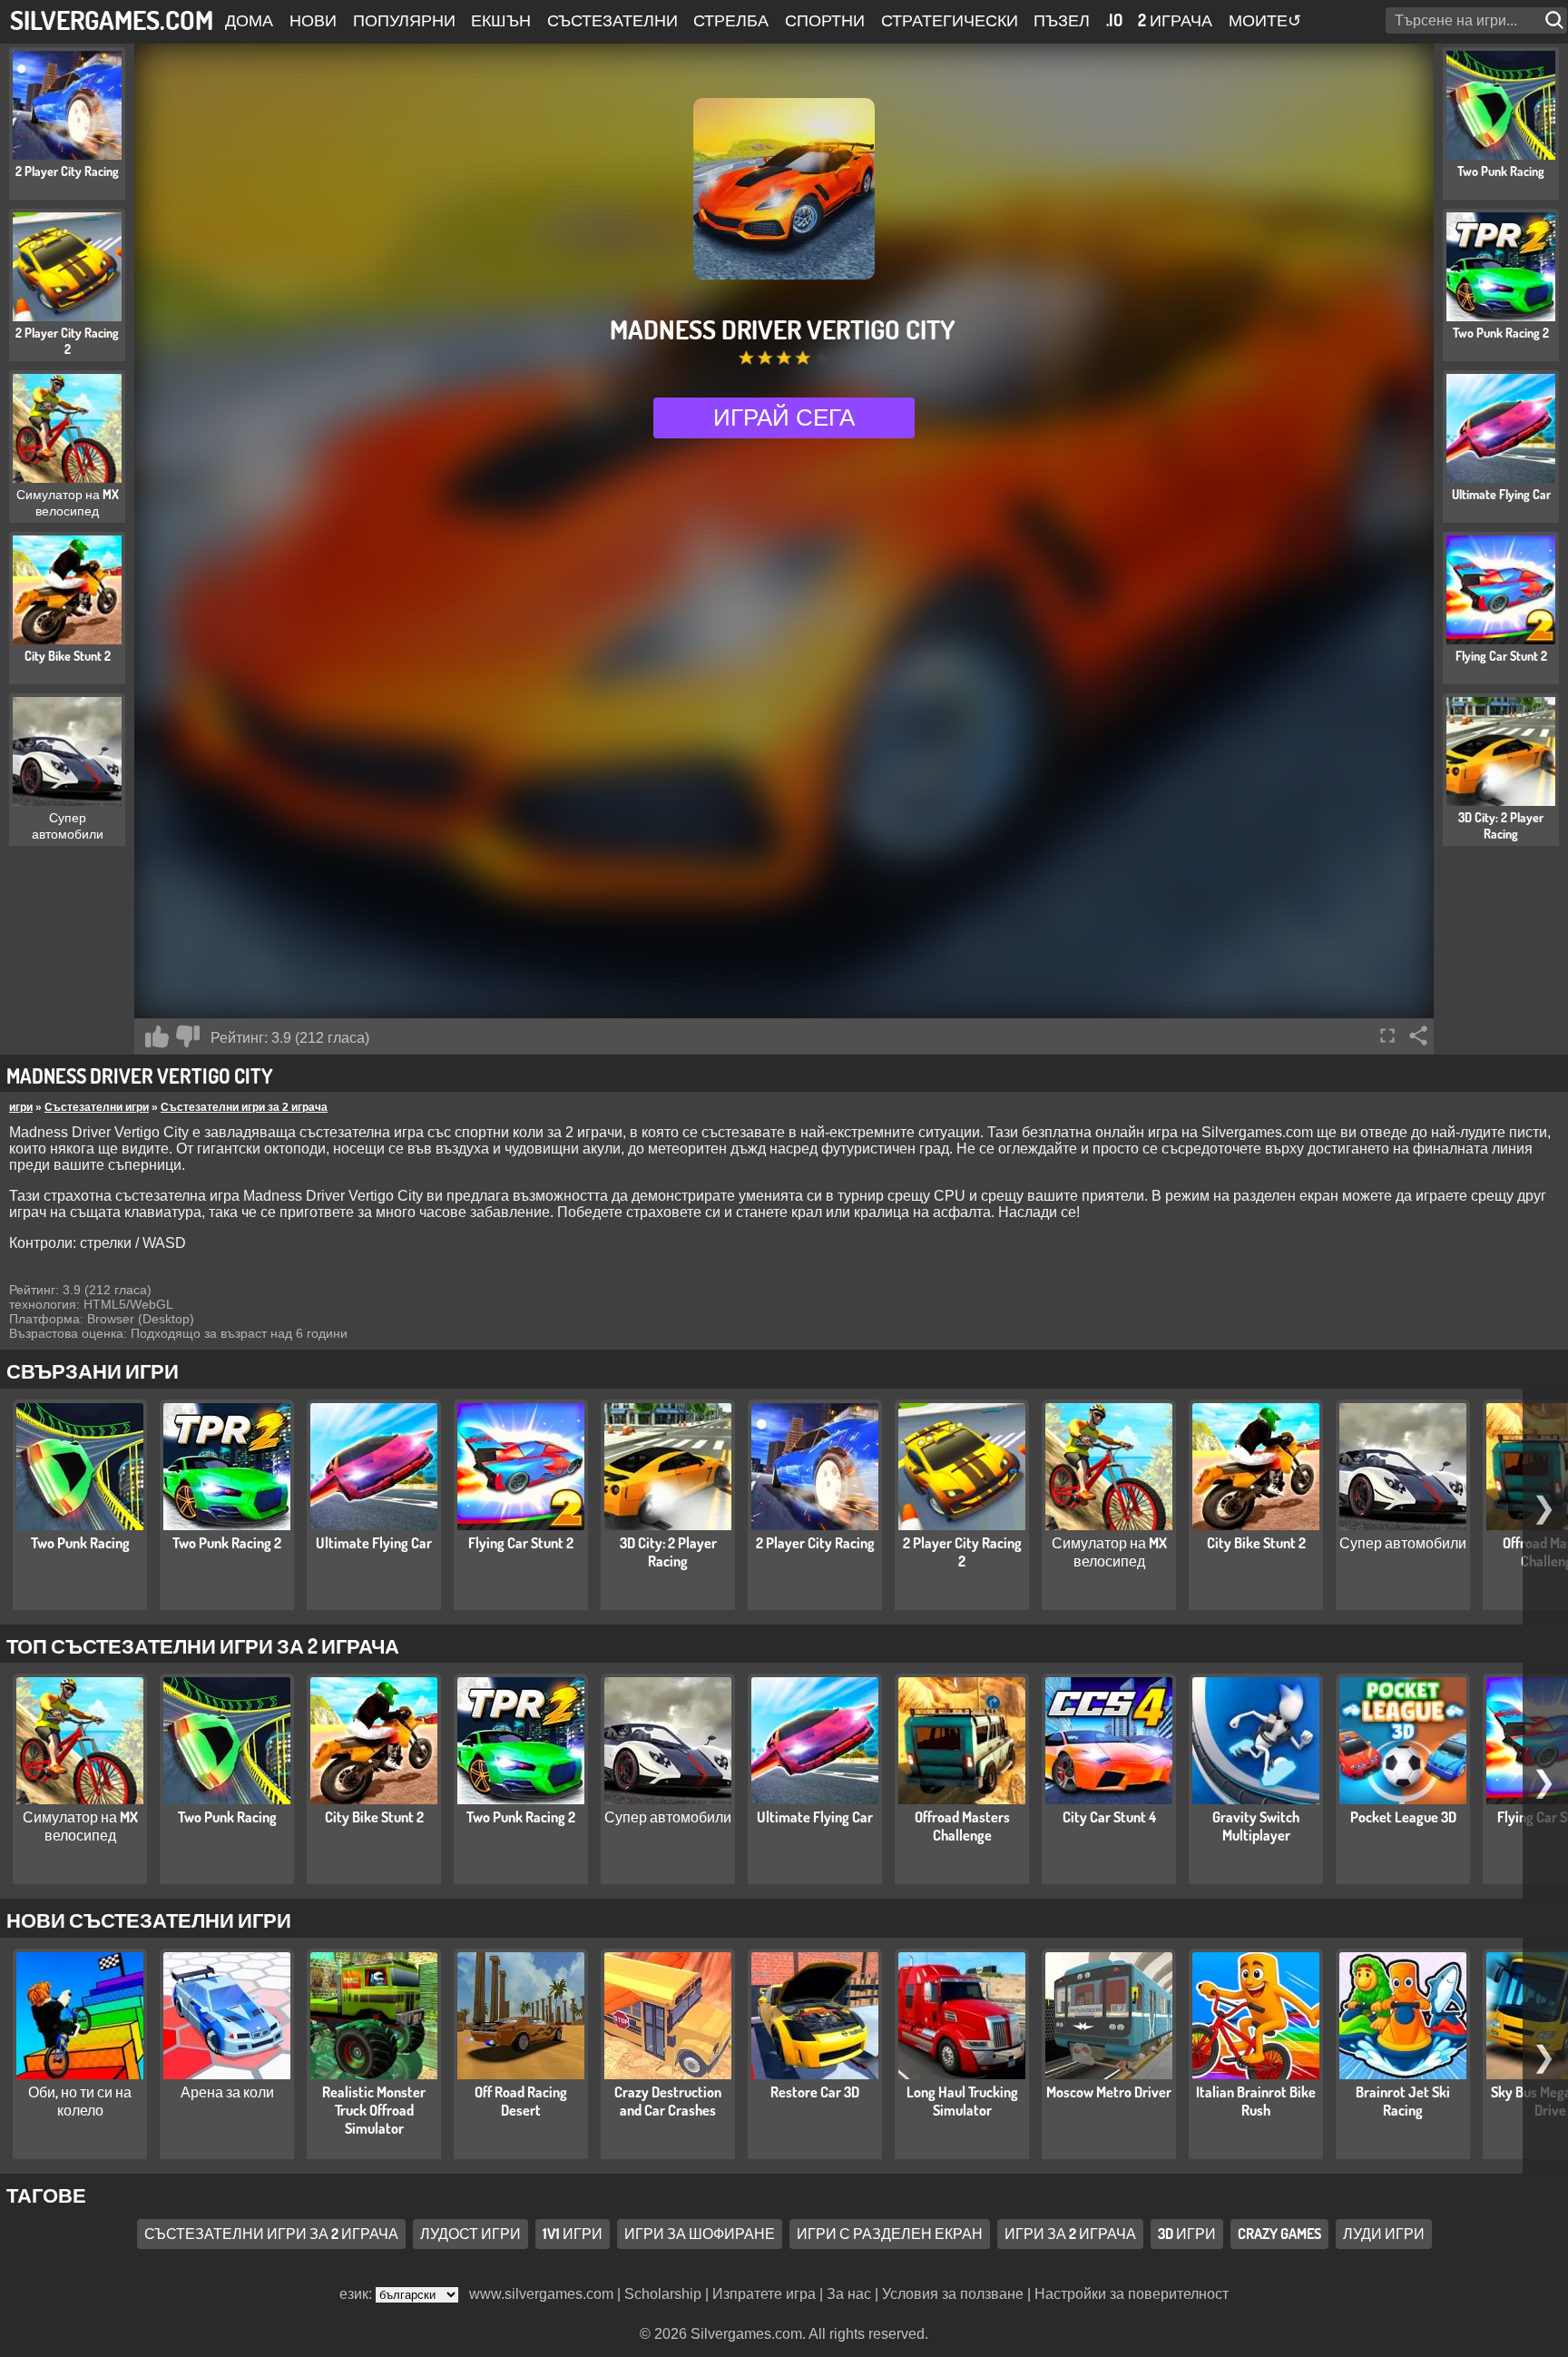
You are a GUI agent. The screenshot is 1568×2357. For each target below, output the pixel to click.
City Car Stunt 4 (1109, 1817)
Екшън (501, 20)
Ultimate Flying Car (374, 1543)
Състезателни (612, 20)
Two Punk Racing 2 (227, 1543)
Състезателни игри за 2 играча (244, 1107)
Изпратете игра (764, 2294)
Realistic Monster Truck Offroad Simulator (374, 2110)
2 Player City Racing (815, 1543)
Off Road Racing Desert (521, 2101)
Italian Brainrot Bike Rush (1256, 2101)
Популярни (404, 20)
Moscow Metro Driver (1109, 2092)
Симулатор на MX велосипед (1109, 1552)
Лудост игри (470, 2234)
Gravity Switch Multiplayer (1256, 1826)
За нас (849, 2294)
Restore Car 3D (815, 2092)
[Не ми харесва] (188, 1036)
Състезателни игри (97, 1107)
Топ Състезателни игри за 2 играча (203, 1645)
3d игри (1187, 2234)
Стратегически (950, 20)
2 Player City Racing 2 (962, 1552)
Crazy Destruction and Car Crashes (668, 2101)
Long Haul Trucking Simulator (962, 2101)
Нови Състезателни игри (149, 1920)
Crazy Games (1279, 2234)
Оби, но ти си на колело (80, 2101)
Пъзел (1062, 20)
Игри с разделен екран (890, 2234)
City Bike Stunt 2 (1256, 1543)
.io (1114, 20)
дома (249, 20)
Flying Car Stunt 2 (521, 1543)
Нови (313, 20)
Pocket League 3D (1403, 1817)
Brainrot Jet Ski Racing (1403, 2101)
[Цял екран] (1387, 1036)
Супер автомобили (1403, 1543)
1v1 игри (573, 2234)
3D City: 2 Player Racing (668, 1552)
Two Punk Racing (80, 1543)
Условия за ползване (953, 2294)
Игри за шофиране (700, 2234)
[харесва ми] (157, 1036)
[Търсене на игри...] (1556, 20)
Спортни (825, 20)
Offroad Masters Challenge (962, 1826)
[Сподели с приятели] (1418, 1036)
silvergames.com (112, 20)
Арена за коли (227, 2092)
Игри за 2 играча (1070, 2234)
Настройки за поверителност (1132, 2294)
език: (358, 2294)
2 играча (1175, 20)
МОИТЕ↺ (1265, 20)
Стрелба (731, 20)
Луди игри (1384, 2234)
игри (21, 1107)
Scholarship (663, 2294)
